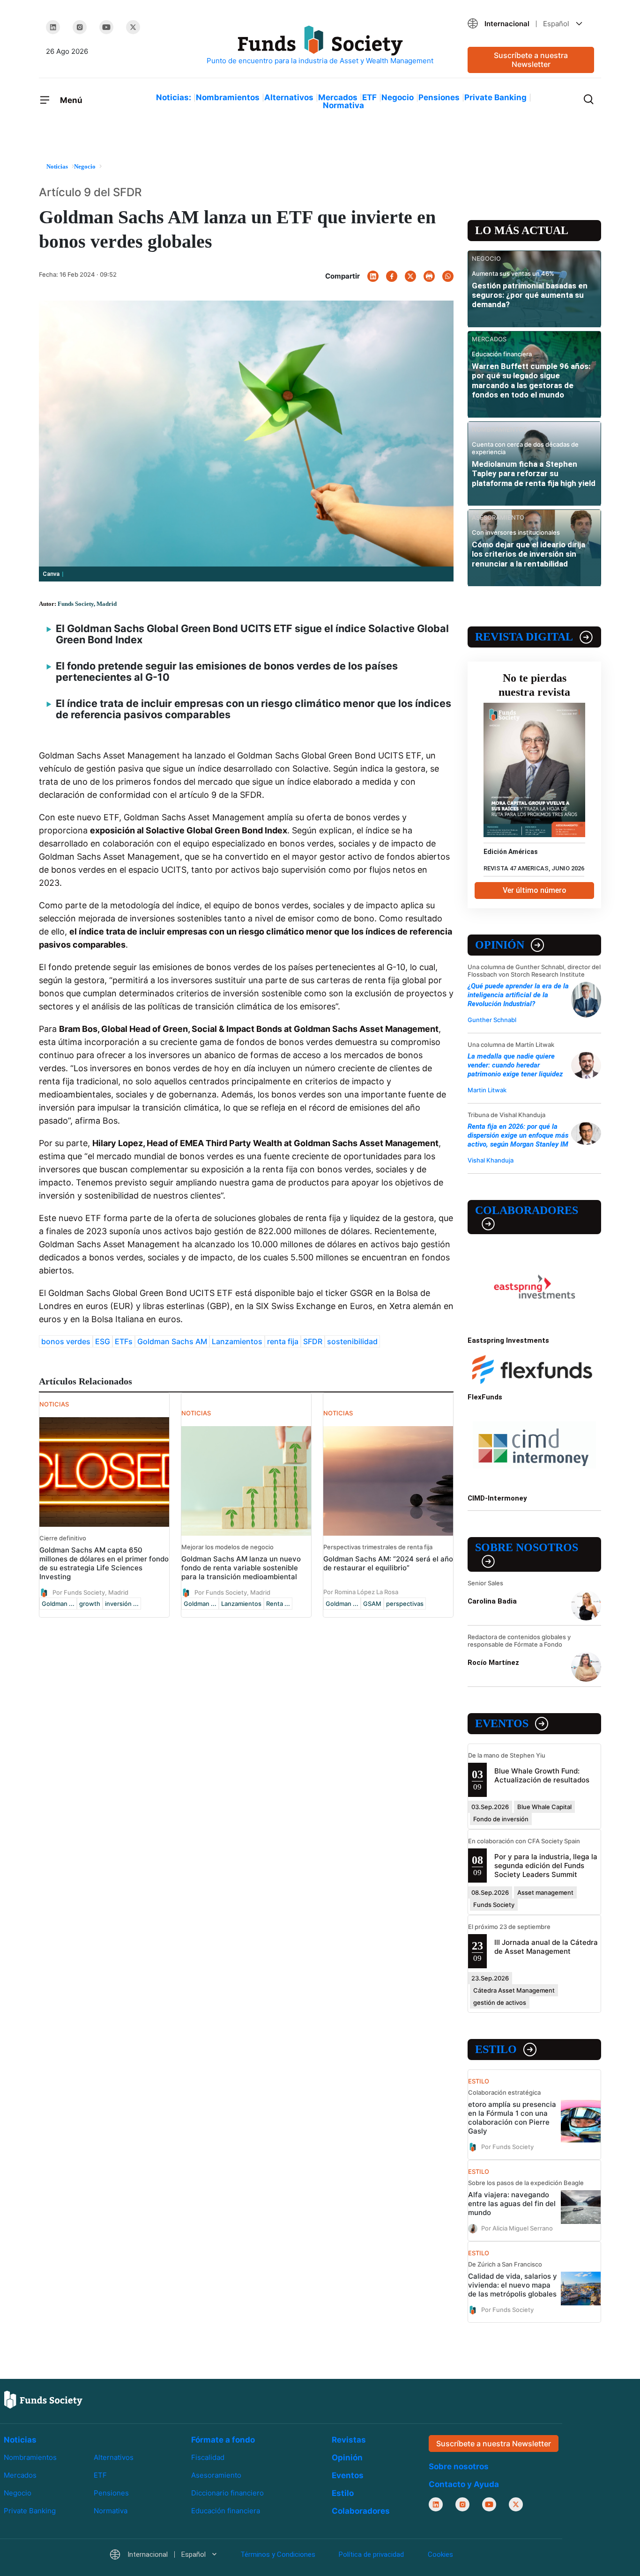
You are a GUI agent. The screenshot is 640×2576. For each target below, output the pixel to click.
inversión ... (122, 1604)
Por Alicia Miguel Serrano (517, 2228)
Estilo (496, 2049)
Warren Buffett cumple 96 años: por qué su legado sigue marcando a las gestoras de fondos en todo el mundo (531, 380)
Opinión (500, 945)
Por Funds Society (507, 2146)
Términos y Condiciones (278, 2554)
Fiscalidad (208, 2457)
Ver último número (535, 890)
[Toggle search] (588, 98)
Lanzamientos (237, 1341)
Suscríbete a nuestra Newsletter (531, 60)
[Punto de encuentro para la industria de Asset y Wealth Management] (320, 46)
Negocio (398, 97)
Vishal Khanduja (491, 1160)
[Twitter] (133, 27)
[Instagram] (80, 27)
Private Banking (495, 97)
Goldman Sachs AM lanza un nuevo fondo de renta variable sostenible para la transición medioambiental (241, 1568)
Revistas (349, 2440)
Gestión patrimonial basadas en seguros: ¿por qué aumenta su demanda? (530, 295)
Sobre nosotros (527, 1547)
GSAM (372, 1604)
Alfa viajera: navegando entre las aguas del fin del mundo (512, 2204)
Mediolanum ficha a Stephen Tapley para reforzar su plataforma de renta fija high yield (534, 474)
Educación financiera (226, 2511)
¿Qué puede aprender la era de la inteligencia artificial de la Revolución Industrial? (518, 995)
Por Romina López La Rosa (361, 1592)
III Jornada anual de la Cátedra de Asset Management (546, 1947)
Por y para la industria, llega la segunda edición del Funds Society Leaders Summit (546, 1866)
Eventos (502, 1723)
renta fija (283, 1341)
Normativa (343, 105)
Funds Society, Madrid (87, 604)
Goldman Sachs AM (172, 1341)
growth (90, 1604)
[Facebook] (392, 276)
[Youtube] (106, 27)
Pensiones (439, 97)
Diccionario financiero (227, 2493)
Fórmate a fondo (223, 2440)
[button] (531, 24)
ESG (103, 1341)
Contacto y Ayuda (464, 2484)
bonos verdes (66, 1341)
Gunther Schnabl (492, 1020)
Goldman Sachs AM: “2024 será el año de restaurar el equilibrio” (388, 1563)
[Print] (429, 276)
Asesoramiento (216, 2475)
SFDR (313, 1341)
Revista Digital (524, 637)
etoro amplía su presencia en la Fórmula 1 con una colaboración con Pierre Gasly (512, 2118)
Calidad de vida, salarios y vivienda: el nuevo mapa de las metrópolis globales (513, 2285)
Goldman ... (58, 1604)
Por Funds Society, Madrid (90, 1592)
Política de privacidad (371, 2554)
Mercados (338, 97)
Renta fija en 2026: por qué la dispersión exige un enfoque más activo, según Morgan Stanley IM (518, 1135)
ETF (369, 97)
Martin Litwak (487, 1090)
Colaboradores (527, 1210)
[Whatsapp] (448, 276)
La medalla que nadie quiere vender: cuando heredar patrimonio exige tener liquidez (515, 1065)
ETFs (124, 1341)
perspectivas (405, 1604)
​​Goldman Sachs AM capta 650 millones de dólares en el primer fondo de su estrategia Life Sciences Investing (104, 1563)
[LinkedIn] (53, 27)
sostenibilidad (352, 1341)
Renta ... (278, 1604)
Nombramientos (228, 97)
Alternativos (289, 97)
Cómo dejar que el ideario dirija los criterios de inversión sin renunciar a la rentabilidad (528, 554)
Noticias (20, 2440)
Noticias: (174, 97)
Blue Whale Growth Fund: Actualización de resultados (542, 1775)
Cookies (440, 2554)
